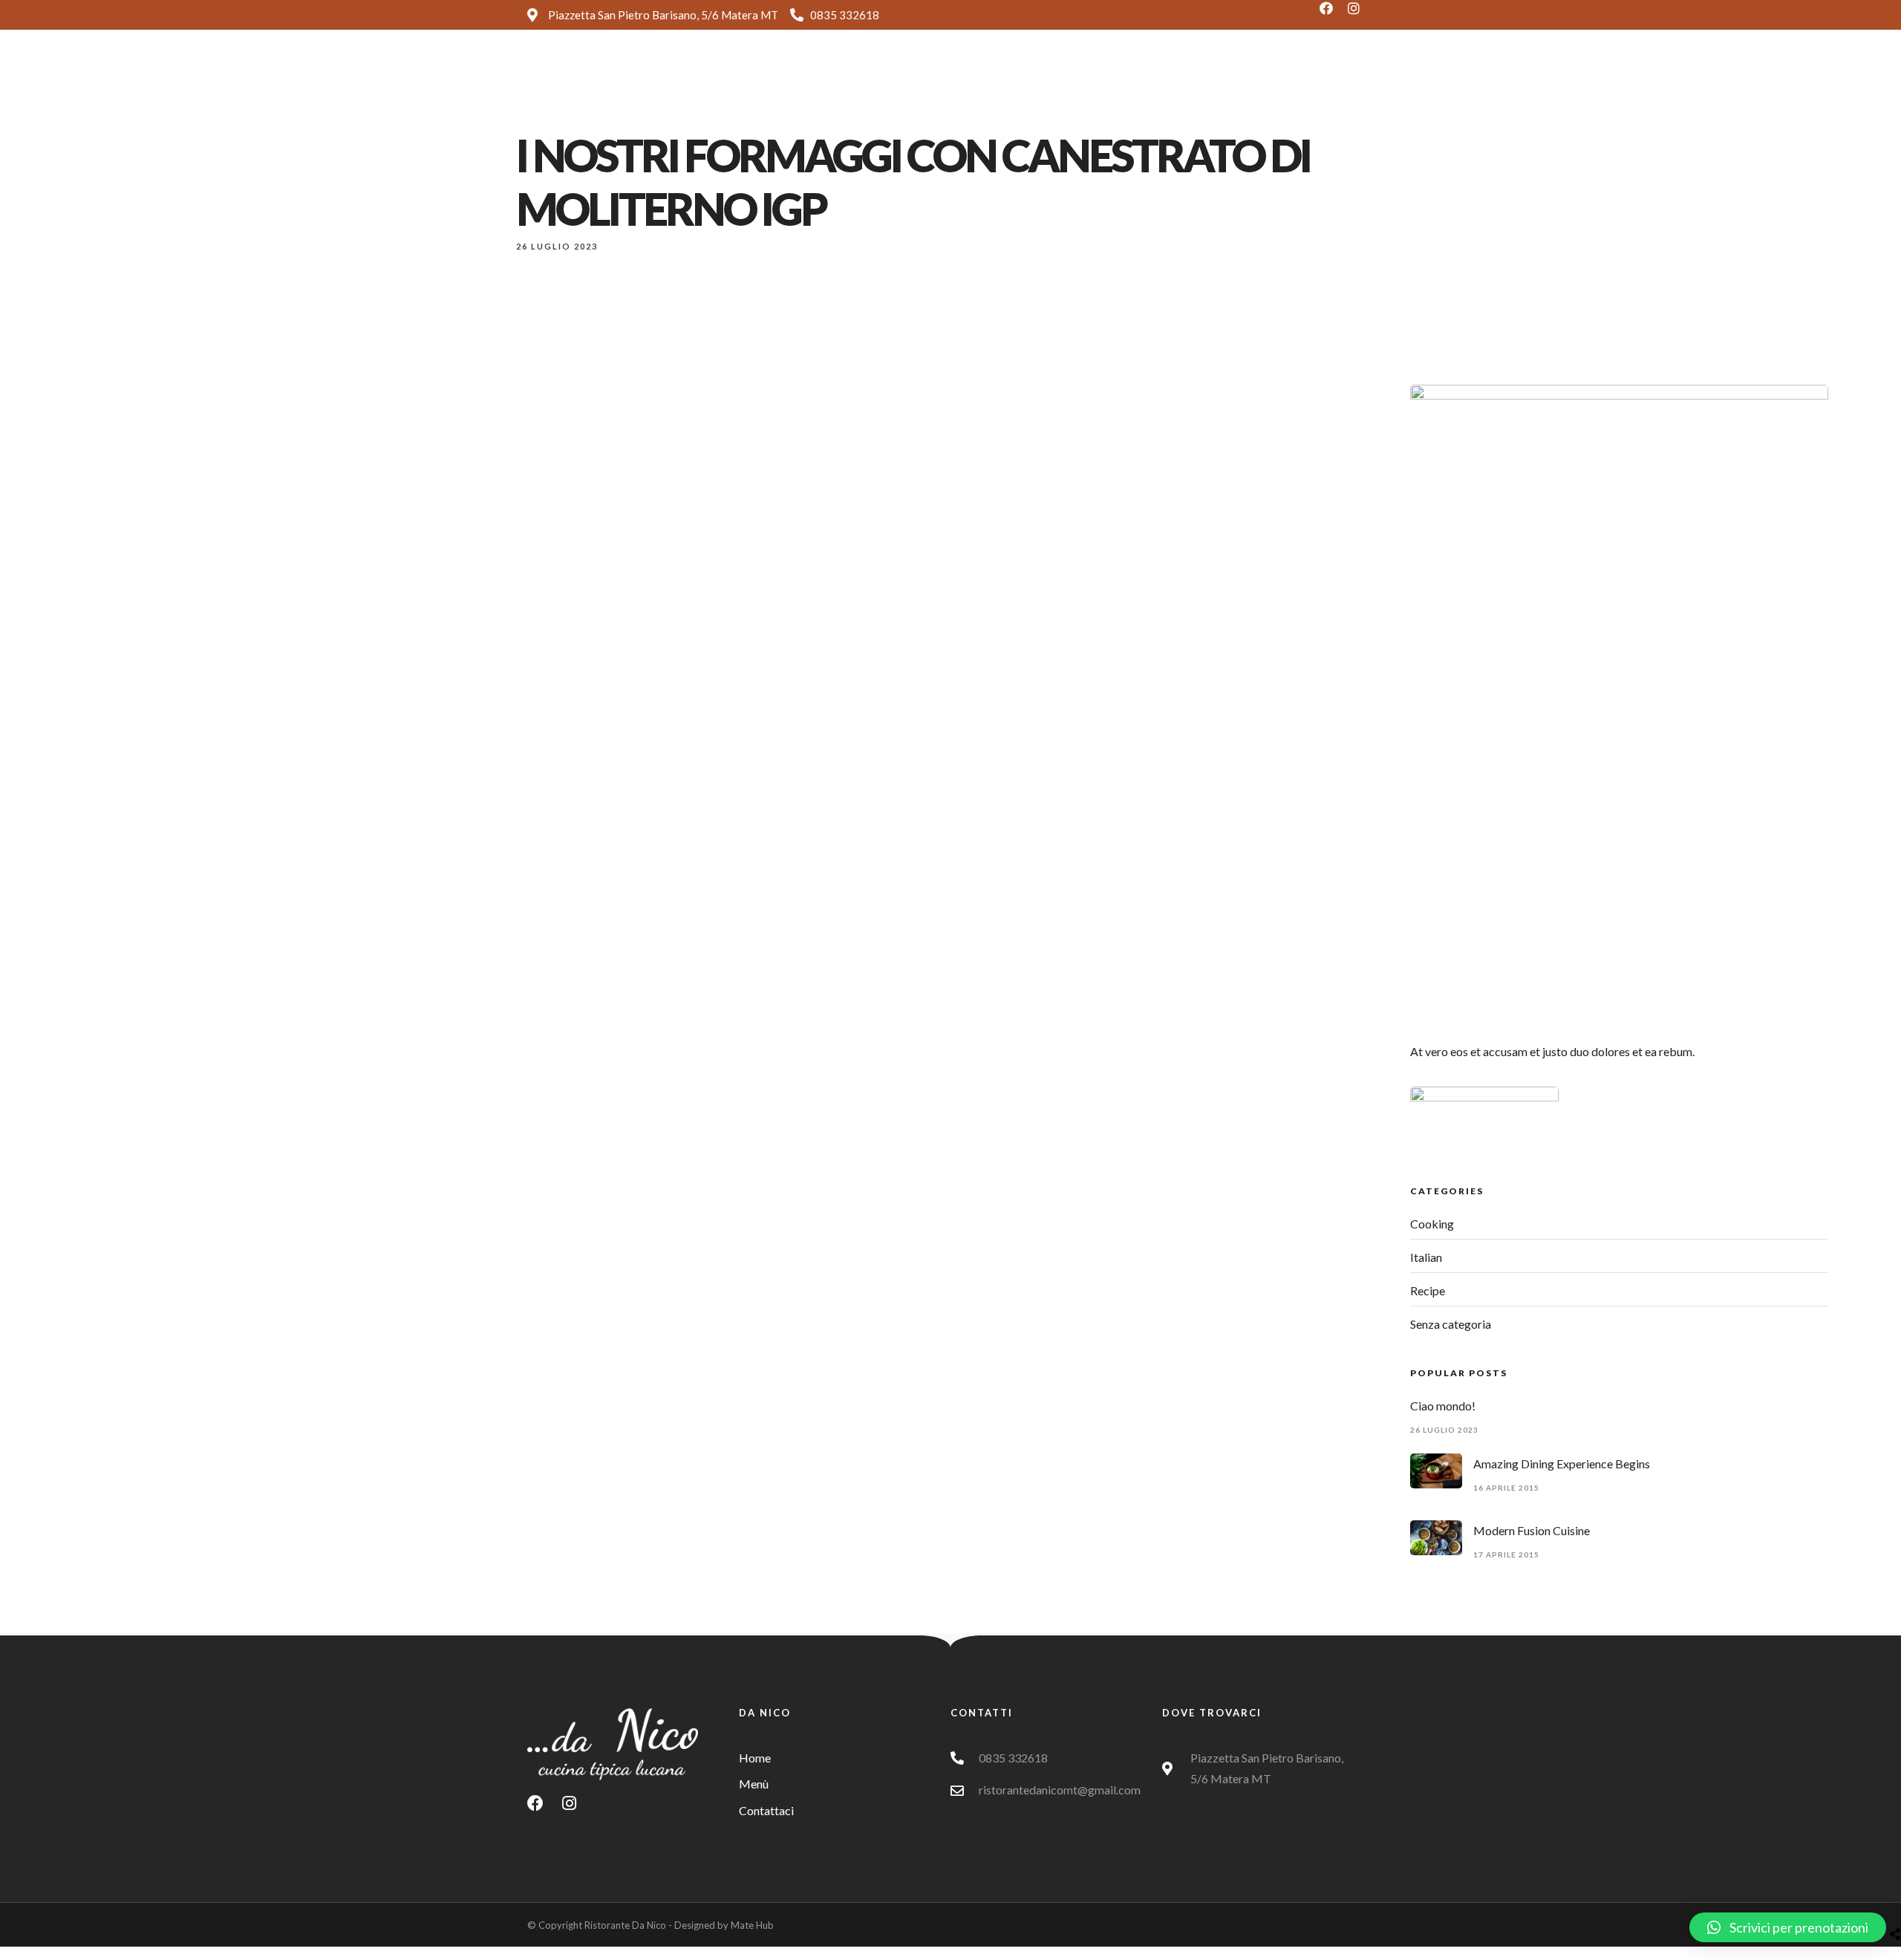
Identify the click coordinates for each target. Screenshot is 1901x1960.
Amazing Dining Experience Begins (1562, 1464)
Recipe (1428, 1290)
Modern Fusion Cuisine (1532, 1530)
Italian (1426, 1257)
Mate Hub (752, 1925)
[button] (1788, 1927)
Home (941, 77)
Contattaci (1166, 77)
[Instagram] (1360, 15)
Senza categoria (1451, 1324)
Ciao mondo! (1443, 1406)
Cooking (1432, 1224)
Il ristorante (1077, 77)
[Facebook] (1333, 15)
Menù (1002, 77)
